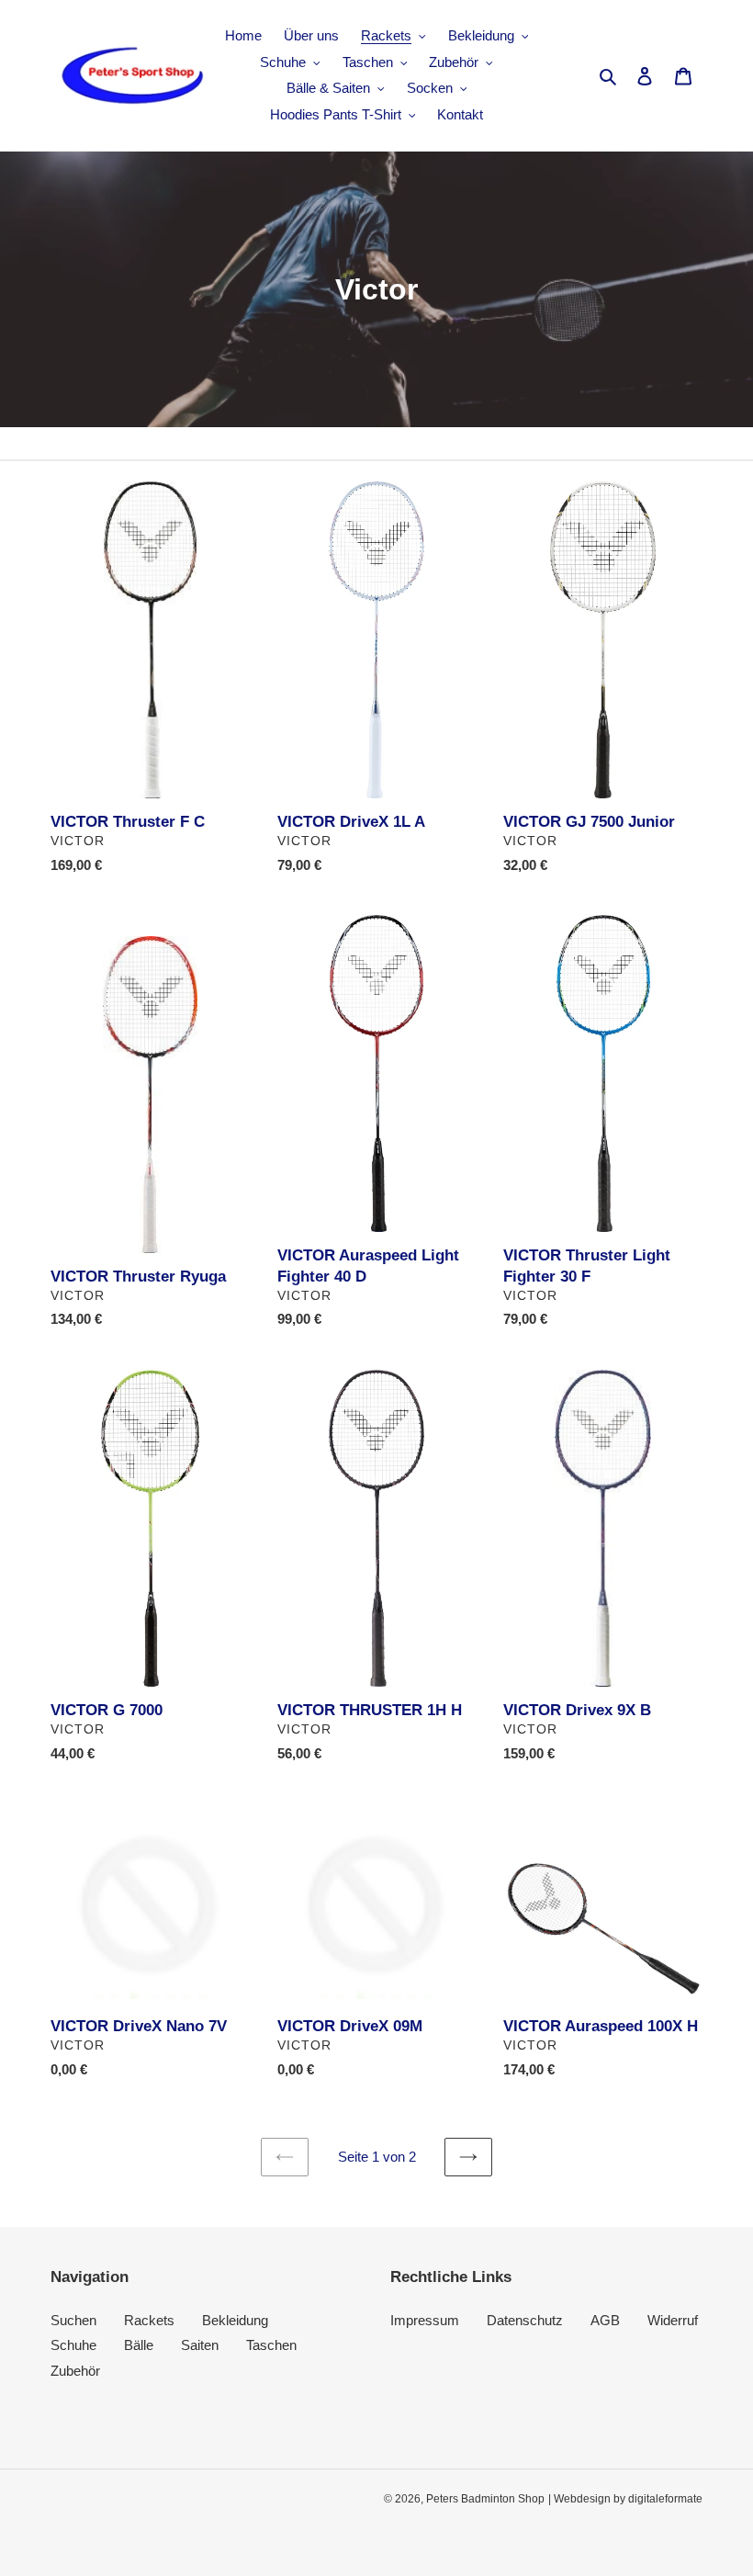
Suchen (73, 2320)
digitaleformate (665, 2499)
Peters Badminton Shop (485, 2499)
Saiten (200, 2345)
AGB (605, 2320)
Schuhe (73, 2345)
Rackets (149, 2320)
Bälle (139, 2345)
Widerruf (673, 2320)
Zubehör (75, 2371)
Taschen (271, 2345)
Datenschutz (525, 2320)
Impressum (425, 2320)
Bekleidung (235, 2320)
